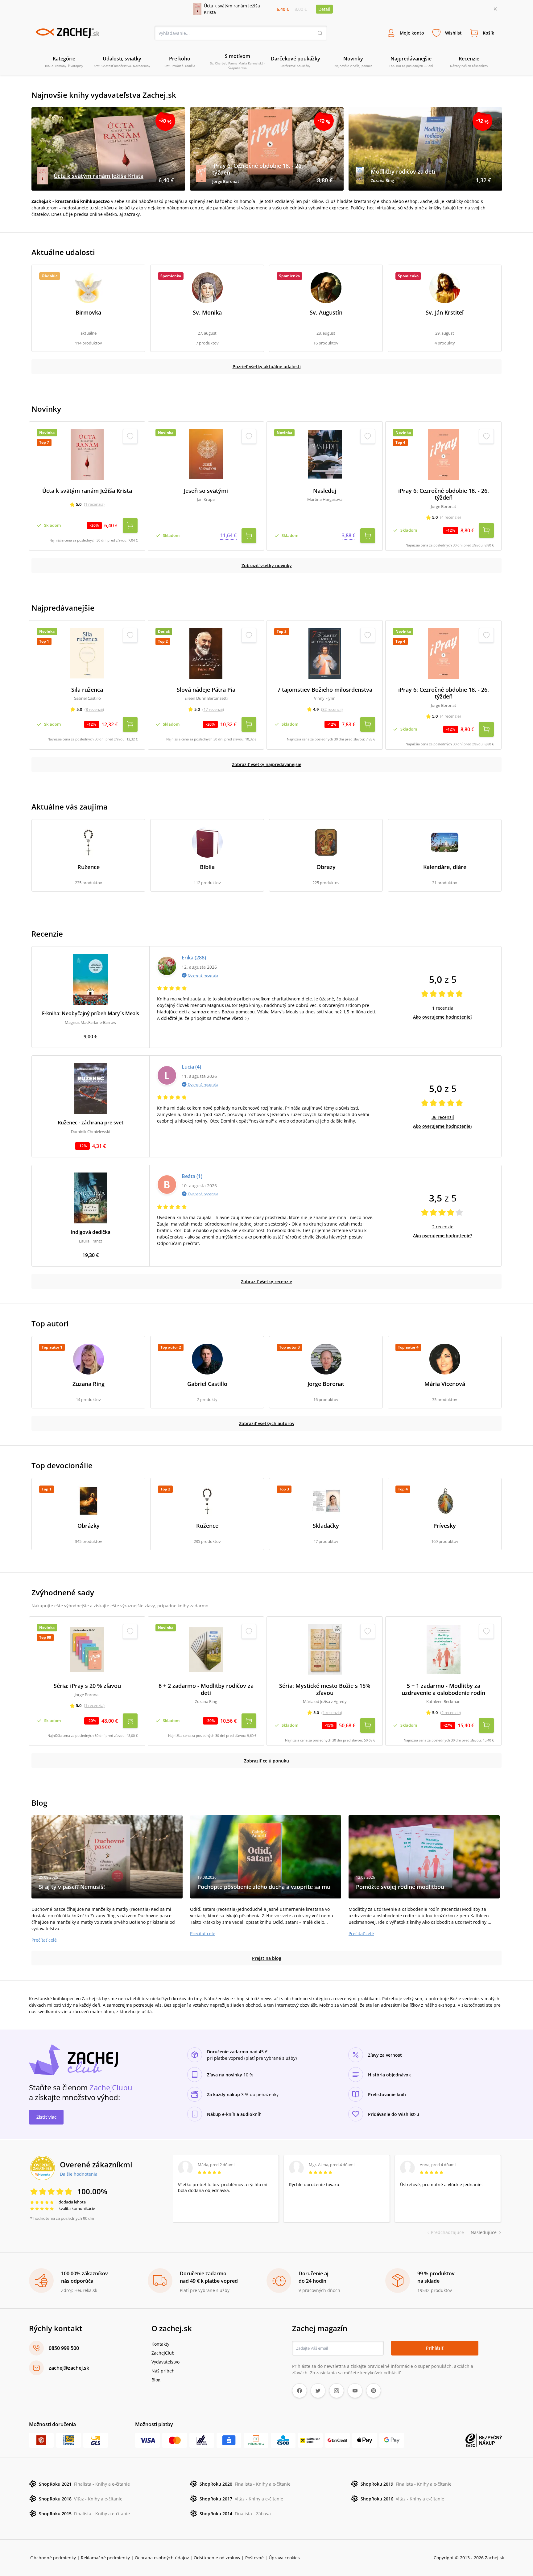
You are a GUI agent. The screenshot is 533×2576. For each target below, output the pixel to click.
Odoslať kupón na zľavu (266, 1368)
